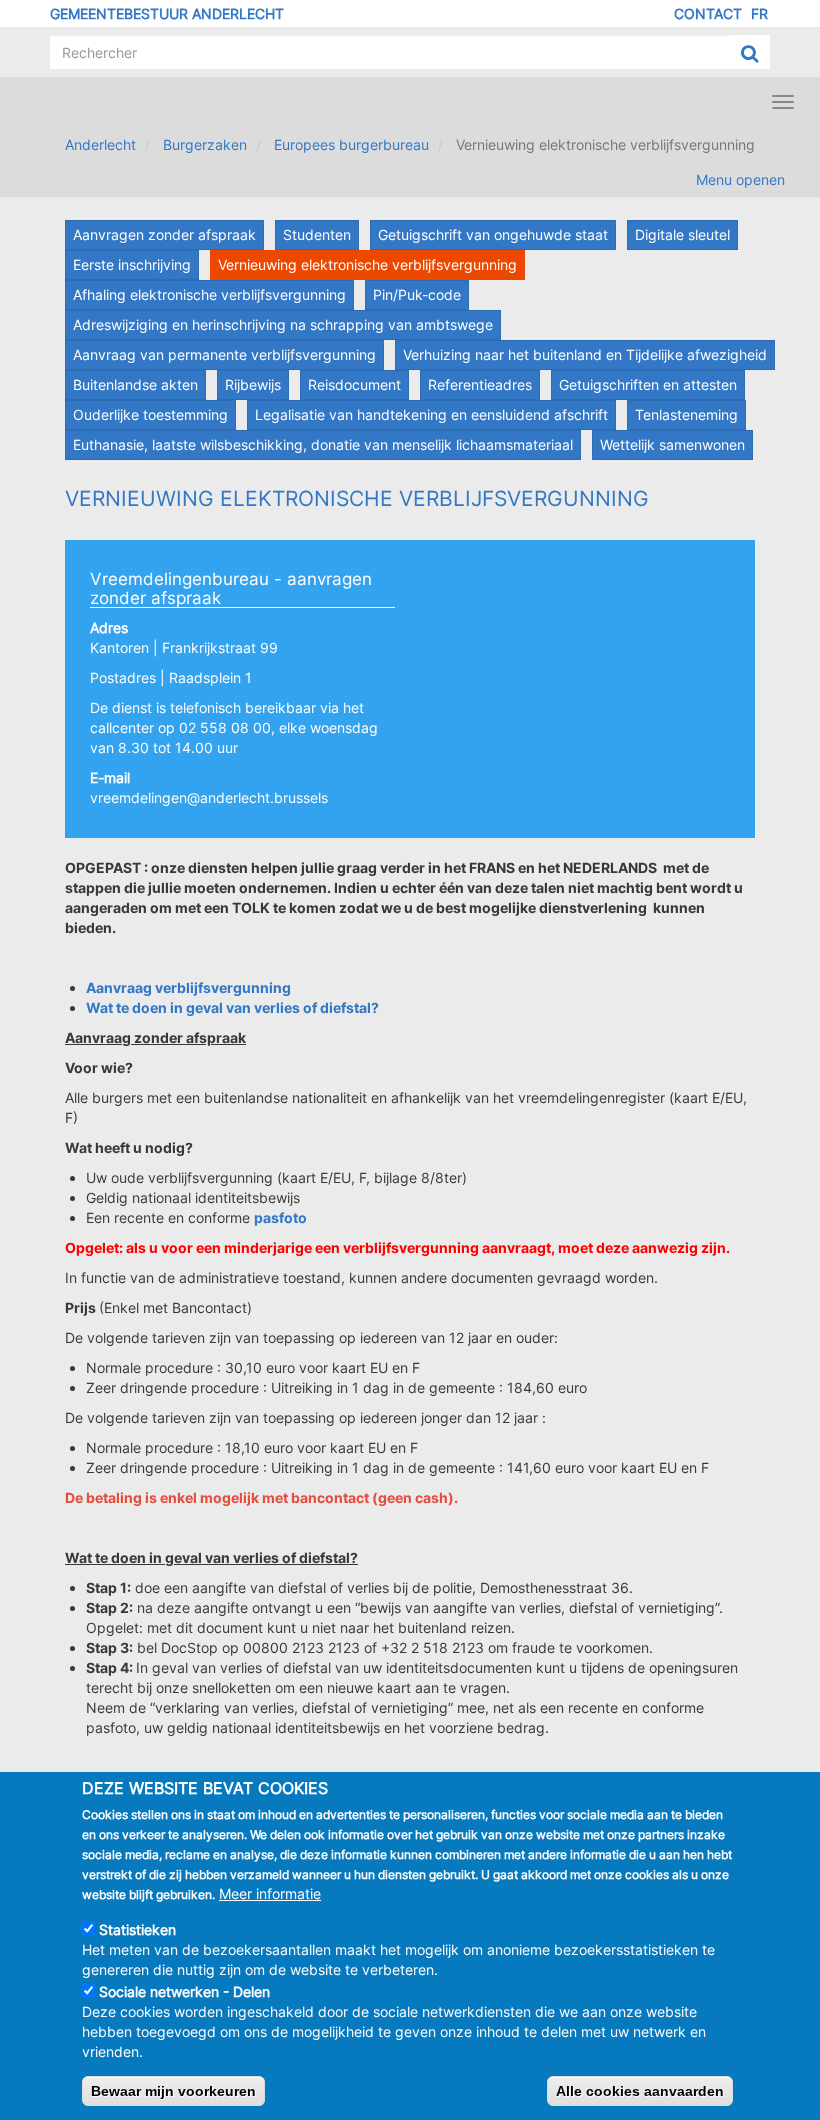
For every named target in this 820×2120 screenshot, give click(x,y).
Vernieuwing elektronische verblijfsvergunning (367, 264)
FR (759, 13)
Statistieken (137, 1929)
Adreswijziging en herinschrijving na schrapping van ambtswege (283, 324)
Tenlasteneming (686, 414)
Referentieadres (480, 384)
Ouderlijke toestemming (150, 414)
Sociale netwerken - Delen (184, 1991)
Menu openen (740, 179)
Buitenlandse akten (135, 384)
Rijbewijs (253, 384)
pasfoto (280, 1217)
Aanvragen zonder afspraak (164, 234)
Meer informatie (270, 1893)
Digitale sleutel (682, 234)
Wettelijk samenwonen (672, 444)
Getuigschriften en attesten (648, 384)
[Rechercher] (749, 53)
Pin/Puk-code (417, 294)
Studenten (317, 234)
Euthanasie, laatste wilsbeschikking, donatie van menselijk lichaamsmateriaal (323, 444)
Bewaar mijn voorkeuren (173, 2091)
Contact (708, 13)
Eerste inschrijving (132, 264)
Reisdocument (354, 384)
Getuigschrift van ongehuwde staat (493, 234)
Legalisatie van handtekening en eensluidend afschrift (431, 414)
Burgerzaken (205, 144)
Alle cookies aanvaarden (640, 2091)
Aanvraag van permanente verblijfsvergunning (224, 354)
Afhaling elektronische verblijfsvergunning (209, 294)
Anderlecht (100, 144)
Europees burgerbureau (351, 144)
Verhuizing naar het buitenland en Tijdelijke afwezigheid (585, 354)
